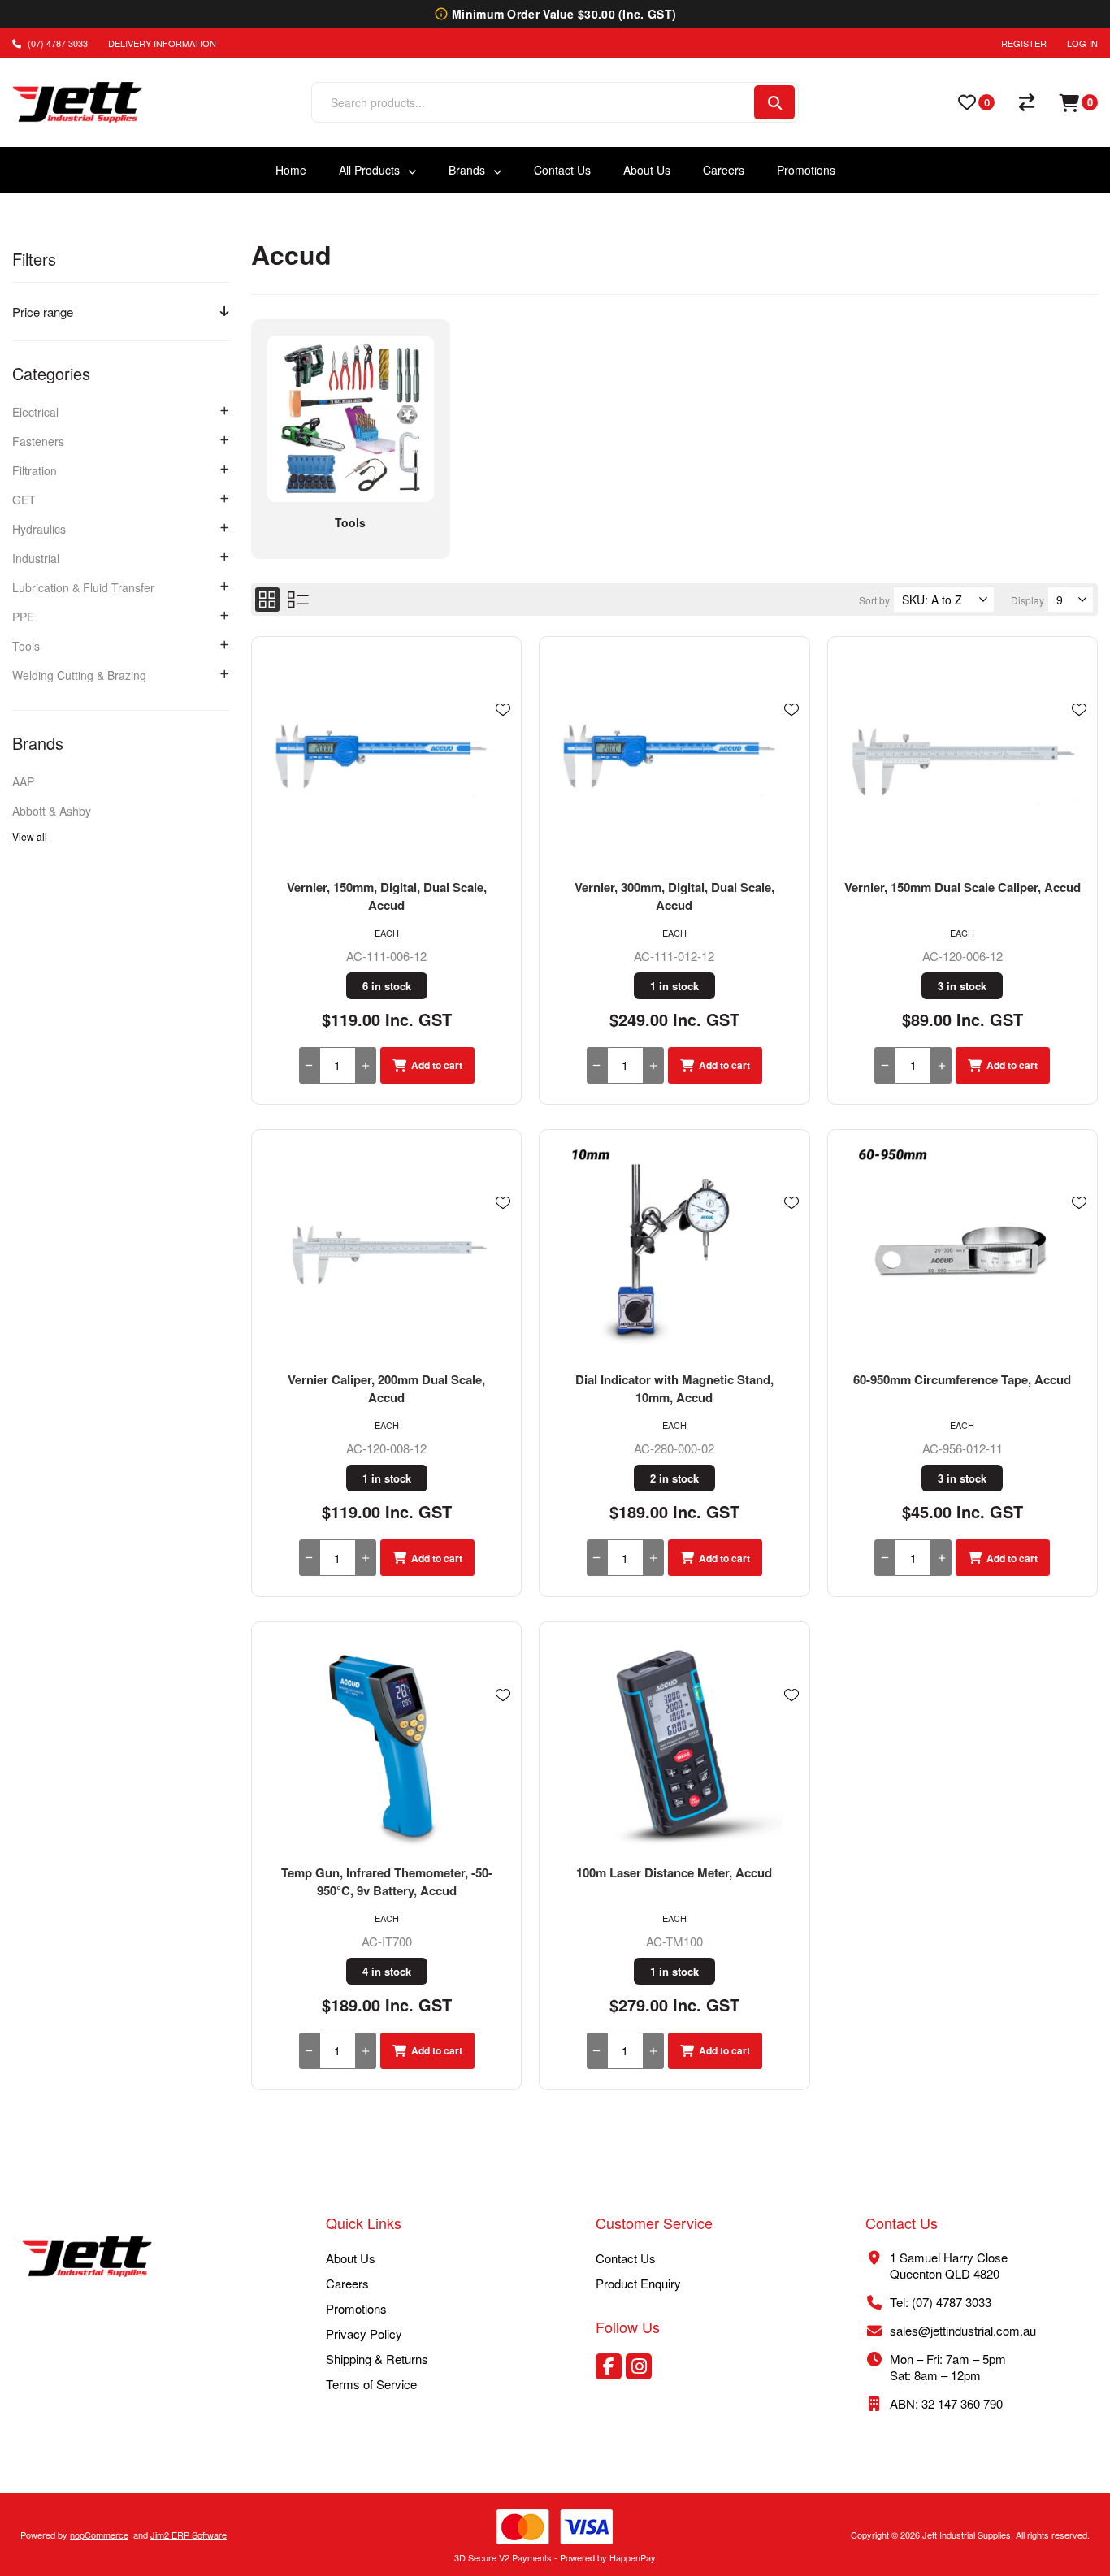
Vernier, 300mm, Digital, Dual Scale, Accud (674, 896)
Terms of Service (371, 2384)
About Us (351, 2258)
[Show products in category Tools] (351, 419)
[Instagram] (639, 2366)
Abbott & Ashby (52, 811)
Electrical (35, 412)
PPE (23, 617)
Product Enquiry (638, 2283)
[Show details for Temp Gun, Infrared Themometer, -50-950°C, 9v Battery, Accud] (386, 1743)
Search (774, 102)
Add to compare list (503, 757)
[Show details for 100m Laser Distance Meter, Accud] (674, 1743)
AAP (23, 781)
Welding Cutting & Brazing (79, 675)
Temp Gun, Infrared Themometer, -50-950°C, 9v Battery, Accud (387, 1881)
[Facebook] (609, 2366)
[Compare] (1027, 102)
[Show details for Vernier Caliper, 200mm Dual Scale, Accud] (386, 1250)
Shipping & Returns (377, 2359)
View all (30, 836)
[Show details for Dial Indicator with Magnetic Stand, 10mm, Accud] (674, 1250)
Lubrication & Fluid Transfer (83, 587)
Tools (26, 646)
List (298, 600)
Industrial (36, 558)
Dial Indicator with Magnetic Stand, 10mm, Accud (674, 1388)
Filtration (35, 470)
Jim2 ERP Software (189, 2535)
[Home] (87, 2258)
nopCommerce (99, 2535)
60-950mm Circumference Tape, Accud (962, 1379)
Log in (1082, 43)
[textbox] (532, 102)
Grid (267, 600)
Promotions (356, 2308)
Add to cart (437, 1065)
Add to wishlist (503, 710)
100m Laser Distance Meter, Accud (674, 1872)
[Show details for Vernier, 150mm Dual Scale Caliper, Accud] (963, 757)
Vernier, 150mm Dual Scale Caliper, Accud (963, 887)
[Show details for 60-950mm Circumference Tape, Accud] (963, 1250)
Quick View (503, 734)
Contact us (626, 2258)
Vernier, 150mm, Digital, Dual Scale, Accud (387, 896)
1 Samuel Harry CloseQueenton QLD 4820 (949, 2265)
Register (1024, 43)
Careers (347, 2283)
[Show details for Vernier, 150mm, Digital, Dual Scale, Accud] (386, 757)
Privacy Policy (364, 2334)
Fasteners (38, 441)
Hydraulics (39, 529)
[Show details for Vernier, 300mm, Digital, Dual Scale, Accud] (674, 757)
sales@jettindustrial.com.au (963, 2330)
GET (24, 500)
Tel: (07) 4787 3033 (941, 2302)
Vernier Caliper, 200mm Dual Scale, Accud (386, 1388)
